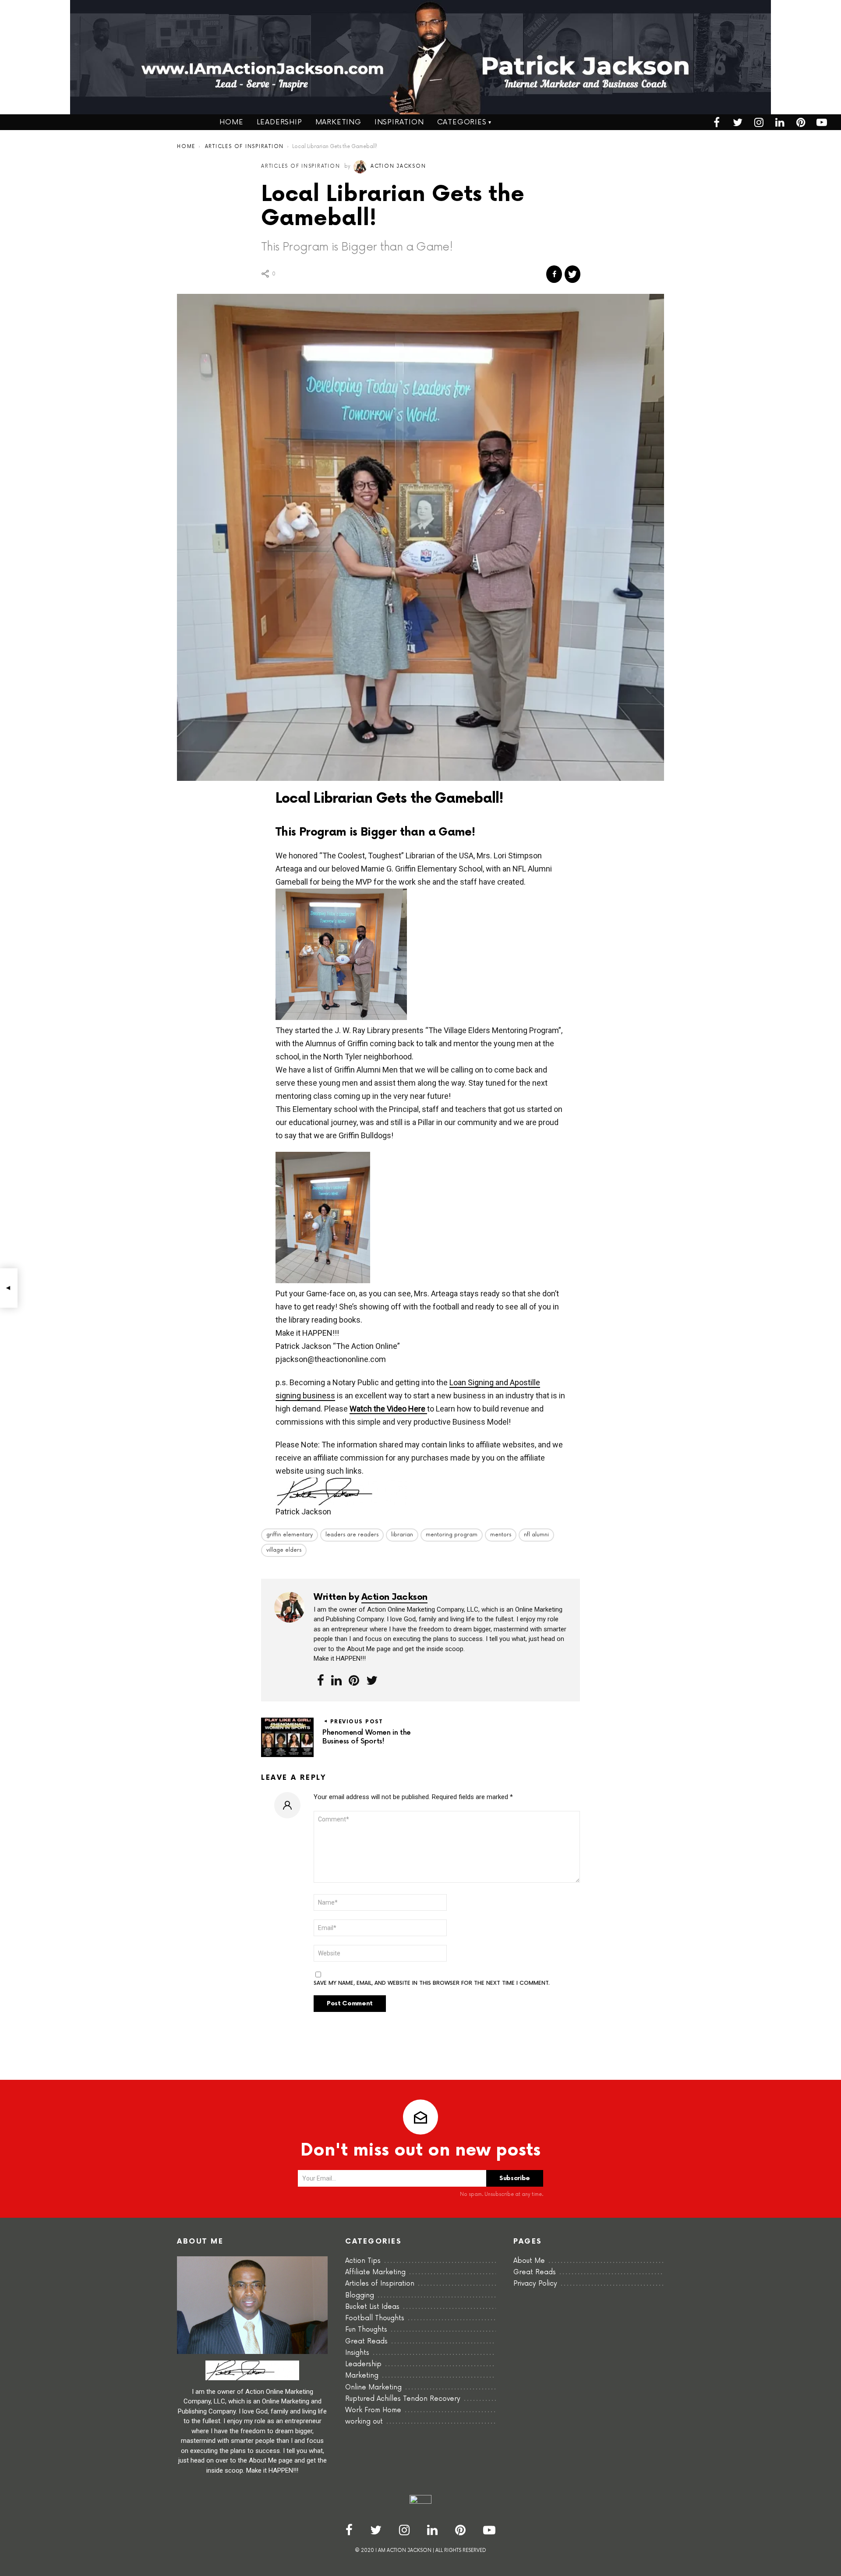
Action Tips (363, 2261)
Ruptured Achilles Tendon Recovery (403, 2399)
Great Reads (366, 2341)
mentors (501, 1535)
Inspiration (399, 122)
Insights (357, 2353)
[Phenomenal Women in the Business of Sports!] (9, 1288)
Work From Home (373, 2410)
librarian (402, 1535)
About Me (529, 2261)
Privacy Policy (535, 2284)
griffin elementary (290, 1535)
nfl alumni (536, 1535)
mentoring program (452, 1535)
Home (231, 122)
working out (364, 2422)
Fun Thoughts (366, 2330)
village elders (284, 1550)
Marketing (338, 122)
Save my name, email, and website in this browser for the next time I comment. (432, 1983)
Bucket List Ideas (372, 2307)
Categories (462, 122)
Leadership (279, 122)
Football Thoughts (375, 2318)
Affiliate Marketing (375, 2272)
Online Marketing (373, 2387)
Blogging (360, 2295)
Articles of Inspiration (380, 2284)
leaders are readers (352, 1535)
